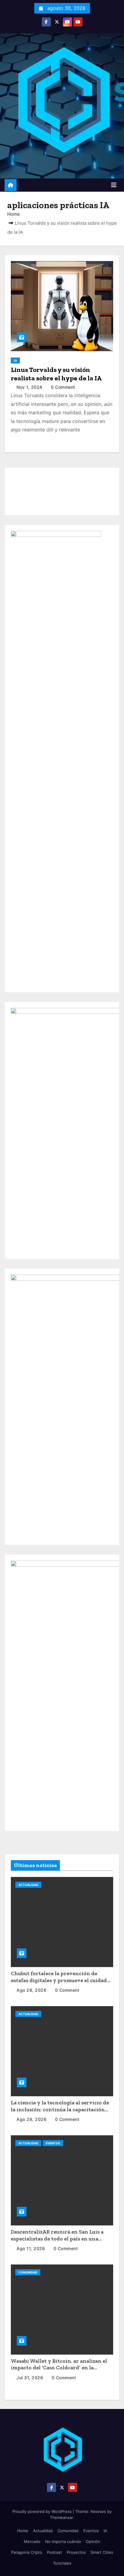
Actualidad (28, 1885)
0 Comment (63, 387)
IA (15, 360)
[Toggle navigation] (114, 185)
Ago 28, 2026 (32, 1990)
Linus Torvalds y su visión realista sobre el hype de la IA (56, 374)
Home (14, 214)
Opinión (93, 2541)
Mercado (32, 2541)
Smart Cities (102, 2552)
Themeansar (61, 2517)
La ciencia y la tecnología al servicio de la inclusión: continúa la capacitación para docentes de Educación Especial (60, 2109)
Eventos (53, 2143)
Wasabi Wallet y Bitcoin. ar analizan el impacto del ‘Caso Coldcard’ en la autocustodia (59, 2368)
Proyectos (76, 2552)
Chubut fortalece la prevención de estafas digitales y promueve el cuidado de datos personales (60, 1980)
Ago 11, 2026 (31, 2248)
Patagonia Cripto (27, 2552)
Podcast (54, 2552)
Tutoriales (62, 2563)
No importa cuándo (63, 2541)
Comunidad (28, 2272)
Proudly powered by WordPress (43, 2511)
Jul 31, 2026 (31, 2378)
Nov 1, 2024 (30, 387)
